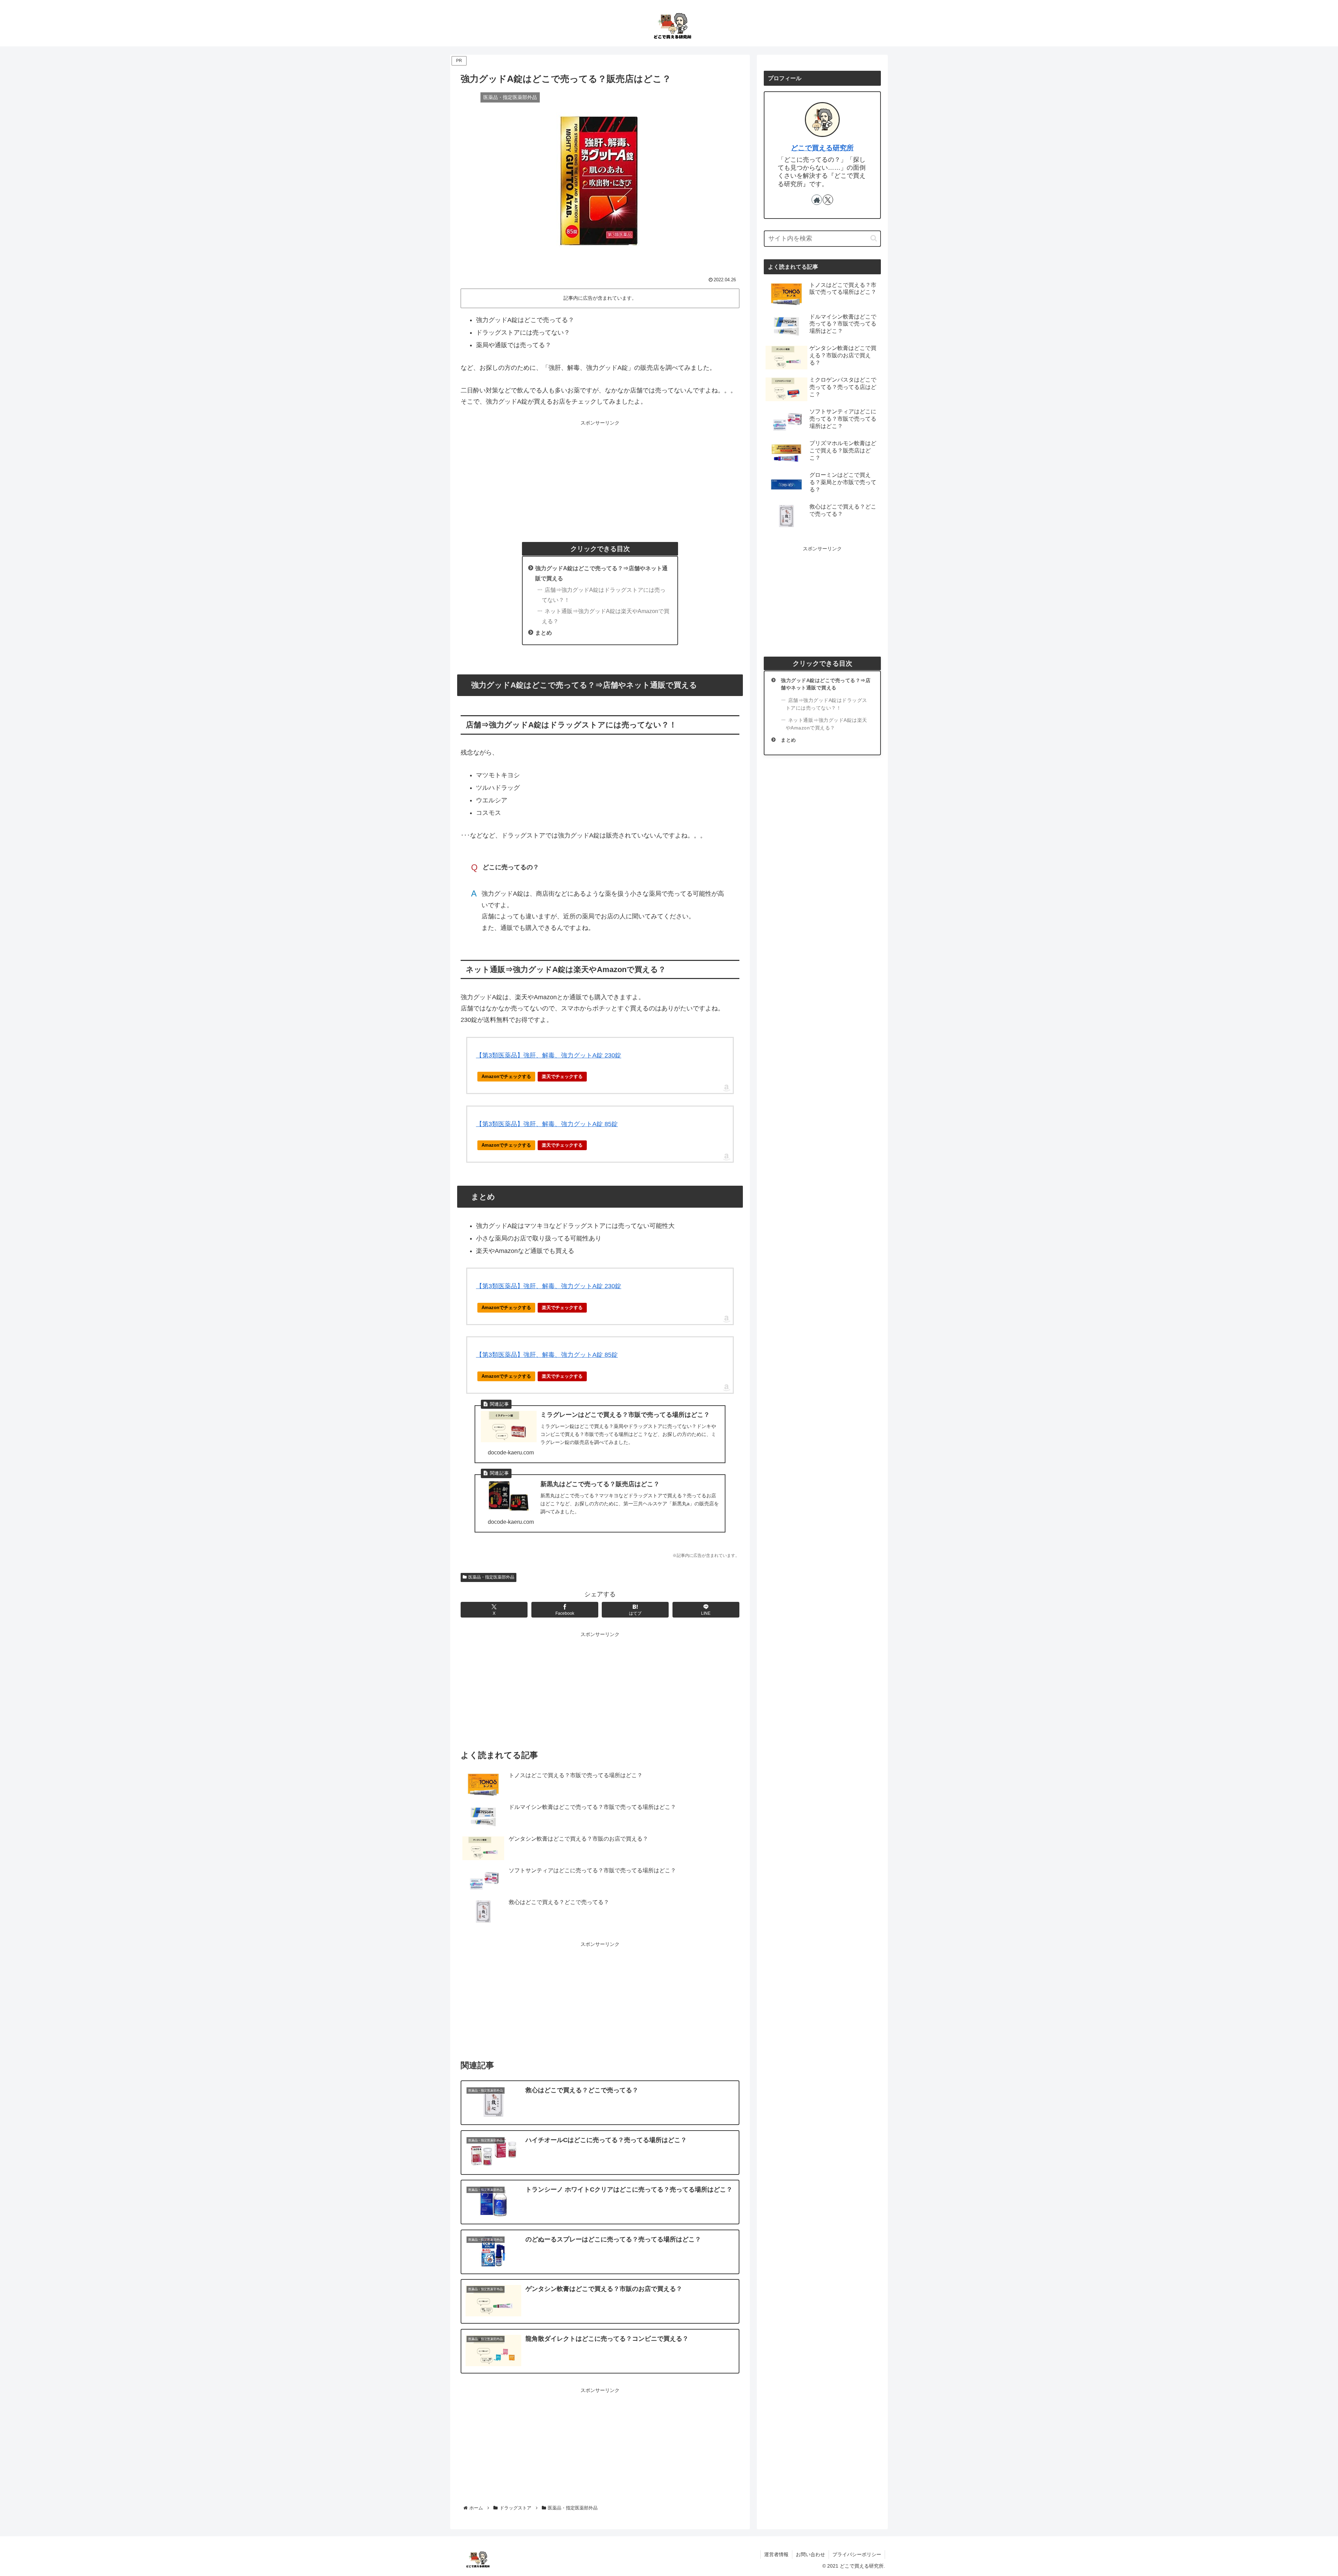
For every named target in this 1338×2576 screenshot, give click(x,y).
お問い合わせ (810, 2554)
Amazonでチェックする (506, 1076)
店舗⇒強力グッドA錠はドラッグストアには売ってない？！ (604, 595)
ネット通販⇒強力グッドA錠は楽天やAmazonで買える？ (606, 616)
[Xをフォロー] (828, 200)
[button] (874, 238)
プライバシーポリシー (857, 2554)
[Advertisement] (600, 476)
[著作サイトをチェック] (817, 200)
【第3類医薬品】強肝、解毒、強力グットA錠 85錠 (547, 1124)
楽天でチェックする (562, 1076)
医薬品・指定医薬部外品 (491, 1577)
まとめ (544, 633)
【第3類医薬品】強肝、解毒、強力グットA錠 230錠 (549, 1055)
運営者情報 (776, 2554)
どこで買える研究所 (822, 148)
